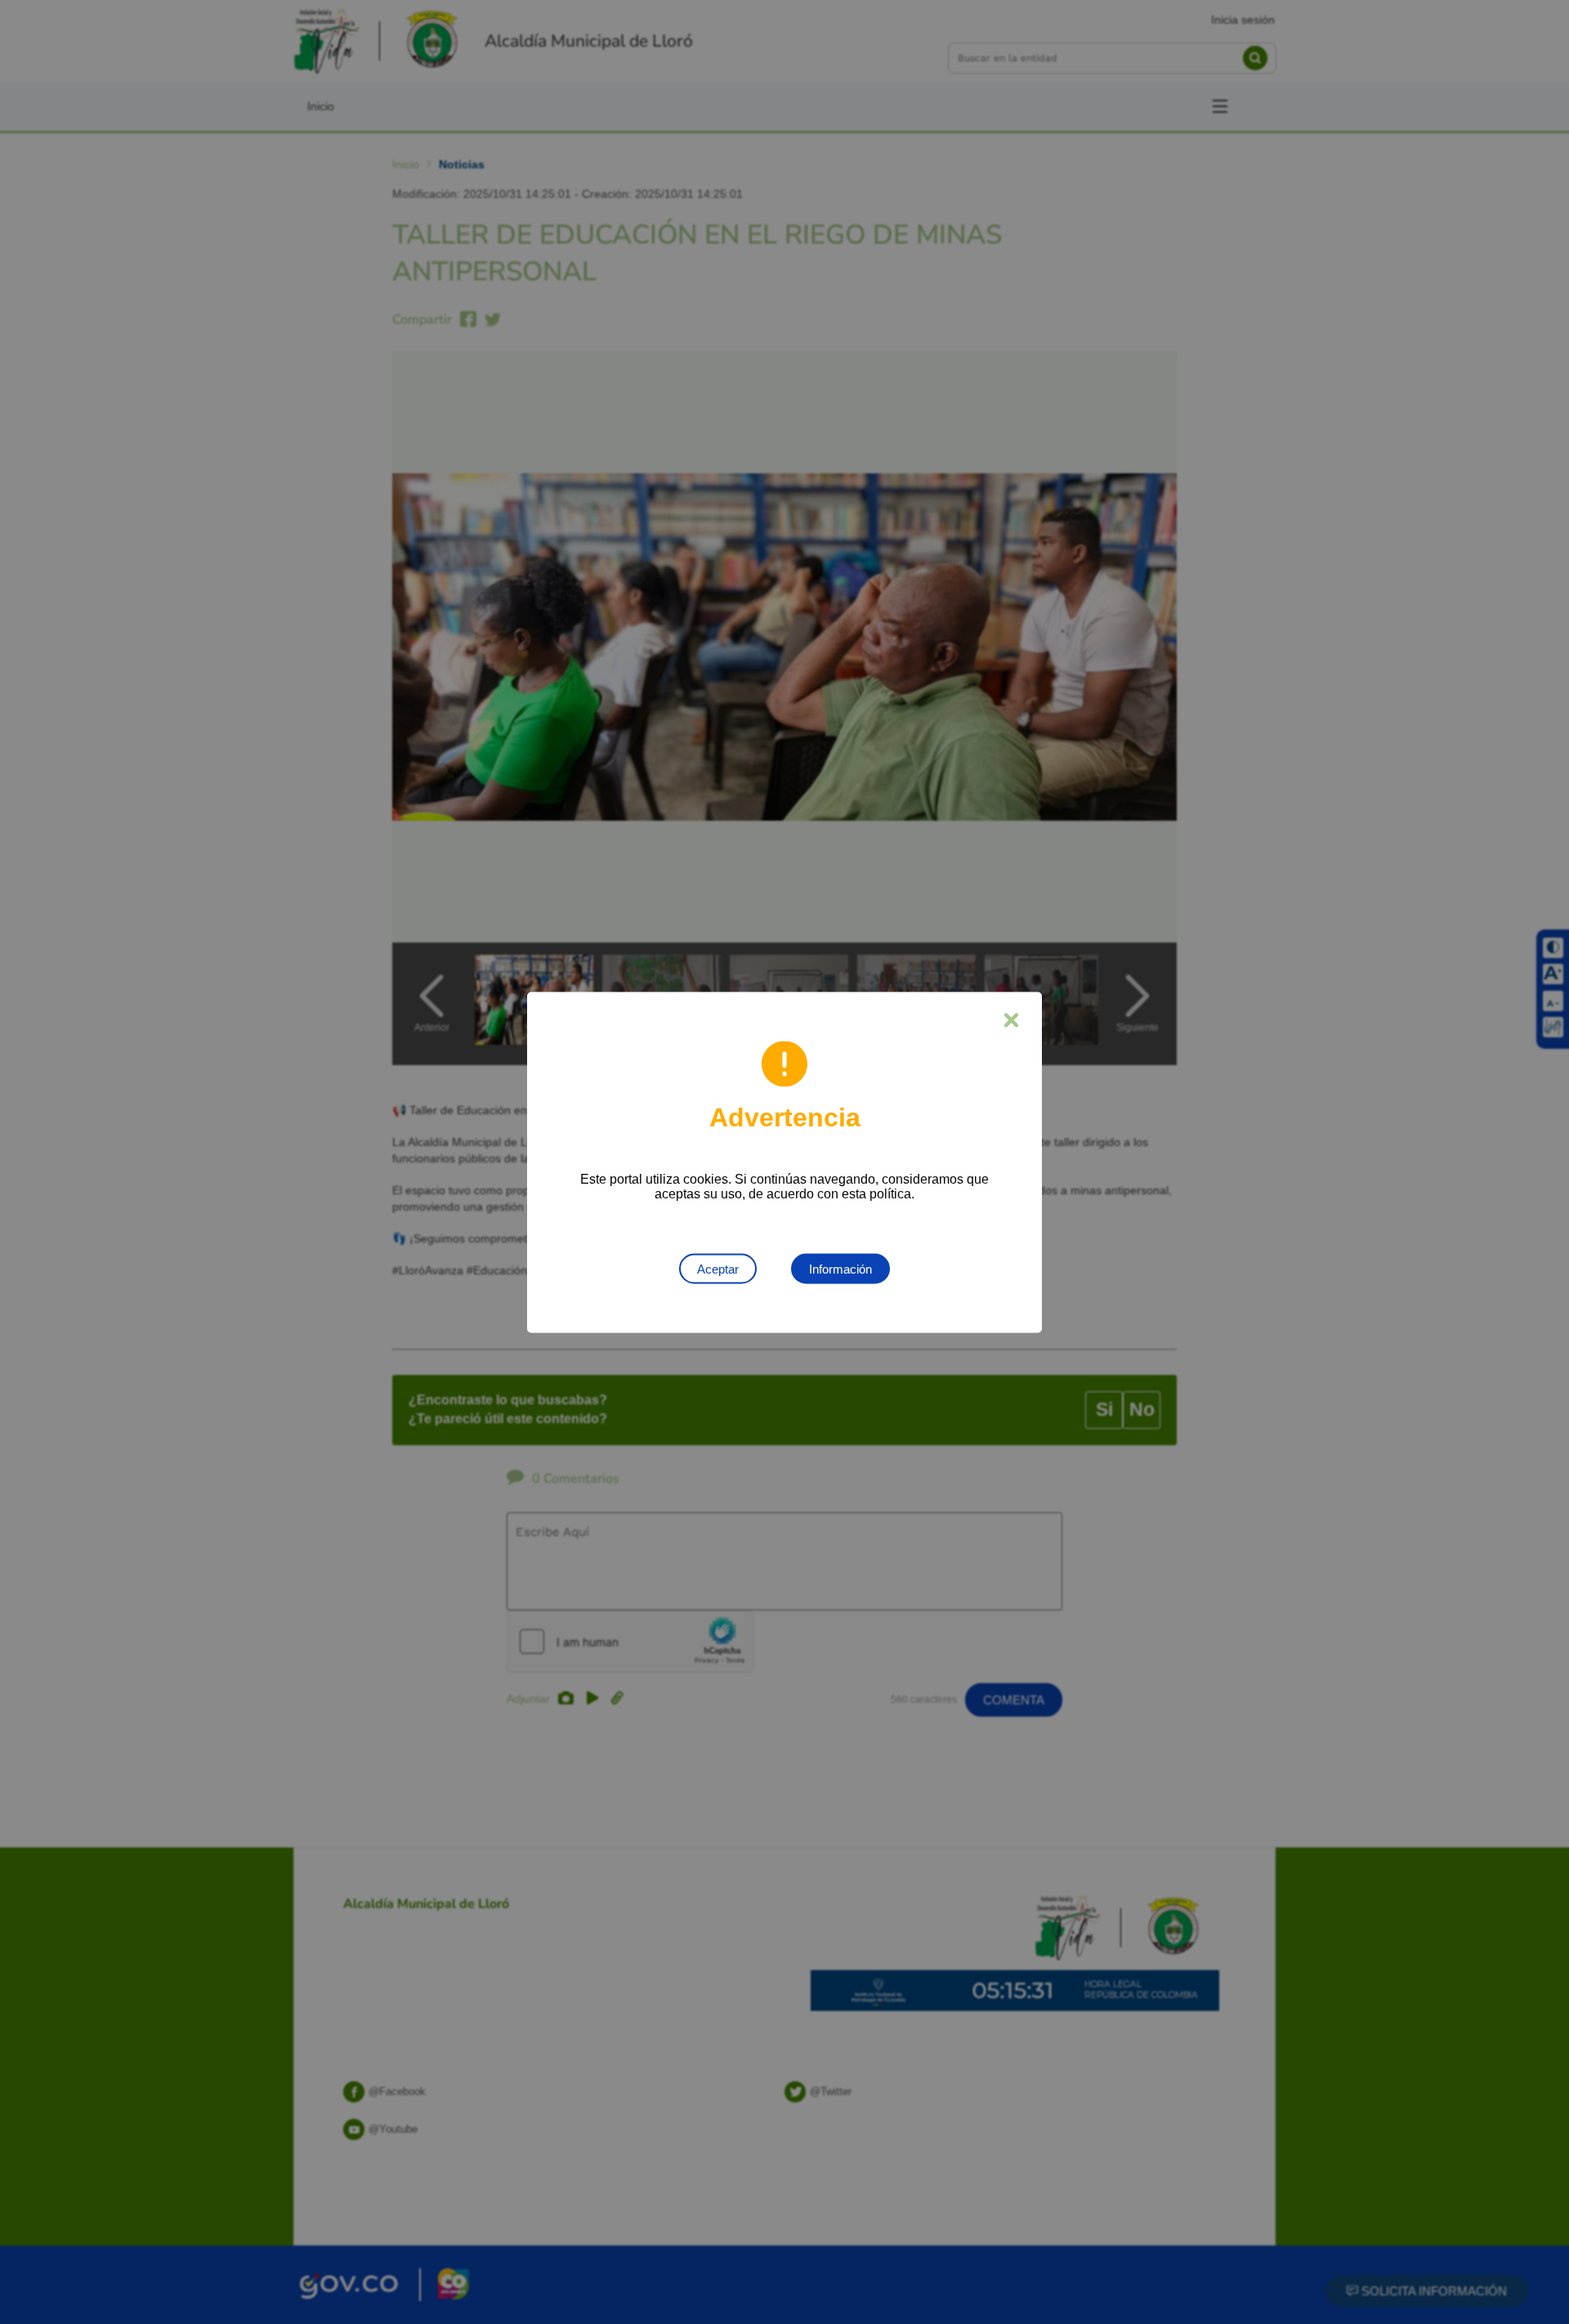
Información (840, 1268)
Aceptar (718, 1268)
